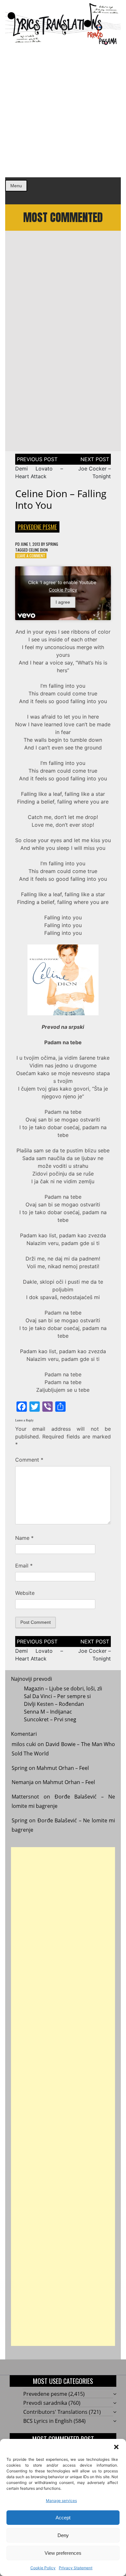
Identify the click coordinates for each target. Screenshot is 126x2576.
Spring (52, 544)
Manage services (61, 2501)
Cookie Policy (43, 2568)
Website (25, 1593)
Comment (29, 1460)
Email (24, 1566)
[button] (116, 2447)
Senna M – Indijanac (48, 1712)
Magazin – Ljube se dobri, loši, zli (63, 1688)
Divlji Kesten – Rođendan (54, 1704)
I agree (63, 602)
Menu (16, 186)
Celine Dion (38, 550)
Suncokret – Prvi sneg (50, 1719)
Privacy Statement (76, 2568)
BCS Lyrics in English (48, 2421)
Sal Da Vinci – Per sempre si (57, 1696)
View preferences (63, 2553)
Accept (63, 2518)
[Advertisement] (63, 111)
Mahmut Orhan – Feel (63, 1768)
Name (24, 1538)
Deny (63, 2535)
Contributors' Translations (55, 2412)
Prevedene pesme (37, 527)
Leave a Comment (31, 556)
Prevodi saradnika (45, 2403)
